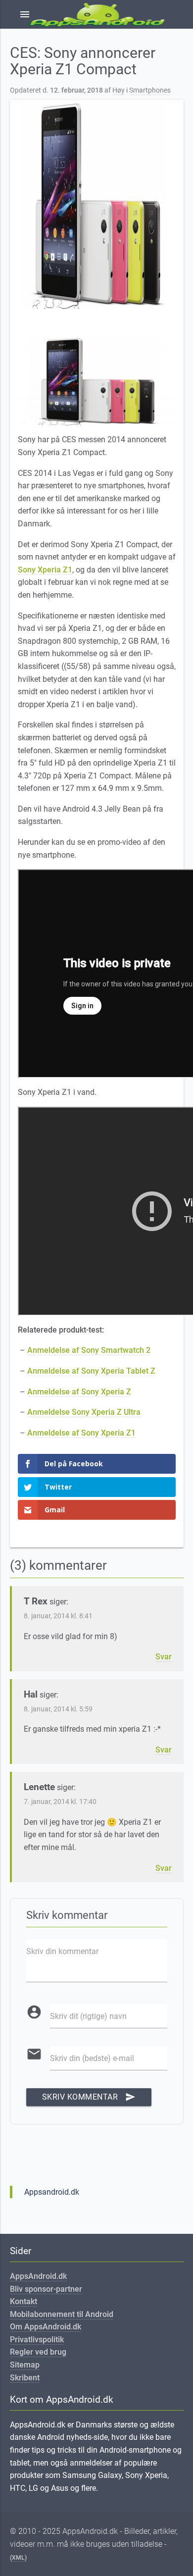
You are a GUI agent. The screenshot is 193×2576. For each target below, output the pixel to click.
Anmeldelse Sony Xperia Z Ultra (84, 1412)
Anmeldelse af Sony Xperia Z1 (81, 1433)
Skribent (25, 2378)
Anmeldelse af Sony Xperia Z (79, 1392)
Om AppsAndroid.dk (46, 2327)
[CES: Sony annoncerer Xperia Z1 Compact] (97, 205)
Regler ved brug (38, 2352)
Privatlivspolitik (37, 2340)
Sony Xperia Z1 (45, 570)
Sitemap (25, 2365)
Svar (164, 1657)
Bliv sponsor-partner (46, 2289)
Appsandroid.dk (52, 2192)
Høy (119, 90)
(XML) (18, 2558)
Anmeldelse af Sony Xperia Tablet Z (91, 1371)
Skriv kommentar (89, 2097)
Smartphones (150, 90)
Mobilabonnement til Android (62, 2314)
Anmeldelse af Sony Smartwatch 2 (89, 1350)
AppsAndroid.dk (38, 2276)
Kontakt (24, 2301)
